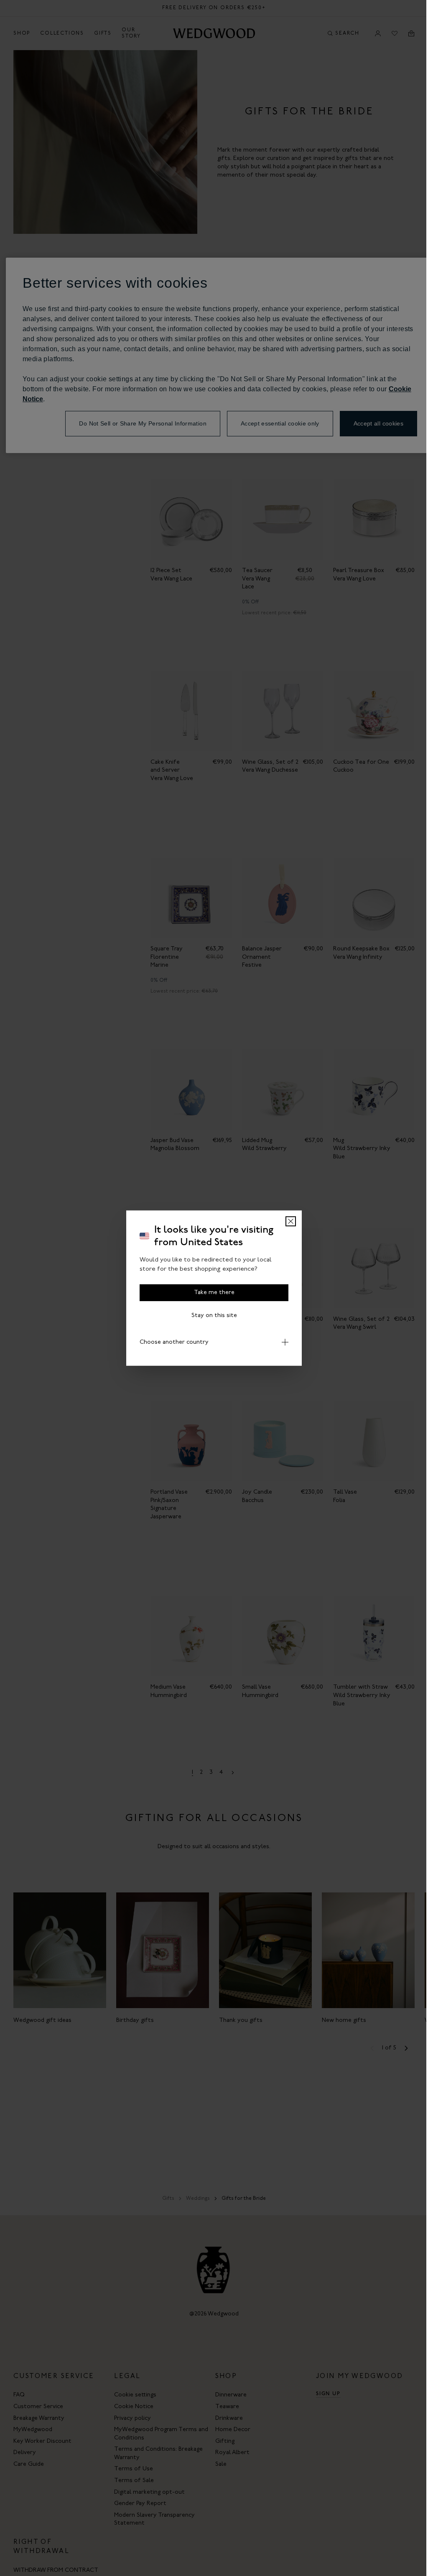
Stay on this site (214, 1315)
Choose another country (171, 1342)
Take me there (214, 1292)
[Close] (291, 1221)
